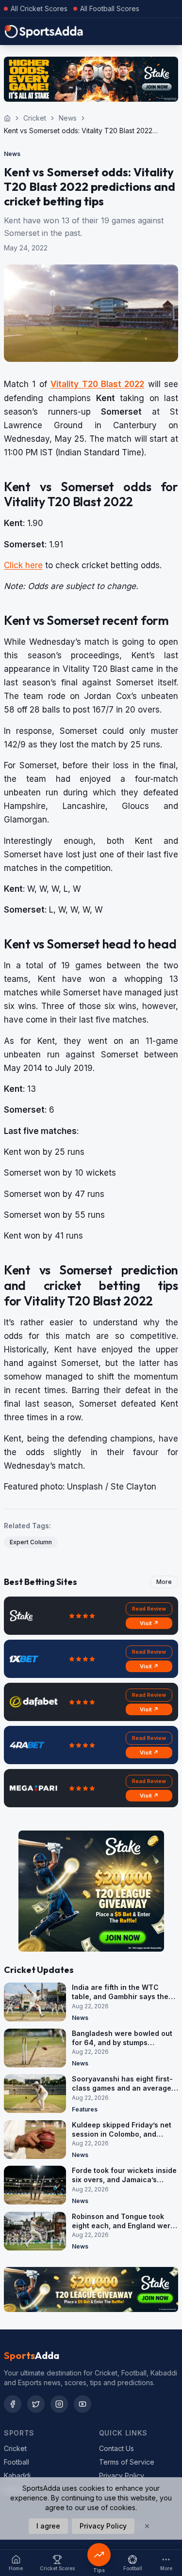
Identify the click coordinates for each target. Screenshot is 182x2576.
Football (17, 2462)
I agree (48, 2526)
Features (85, 2109)
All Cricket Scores (39, 8)
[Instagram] (59, 2404)
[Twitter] (36, 2404)
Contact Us (116, 2448)
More (164, 1582)
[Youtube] (83, 2404)
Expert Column (31, 1542)
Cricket (35, 118)
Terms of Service (127, 2462)
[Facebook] (13, 2404)
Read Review (149, 1609)
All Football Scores (110, 8)
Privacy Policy (122, 2475)
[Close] (147, 2526)
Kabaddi (17, 2475)
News (68, 118)
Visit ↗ (149, 1623)
